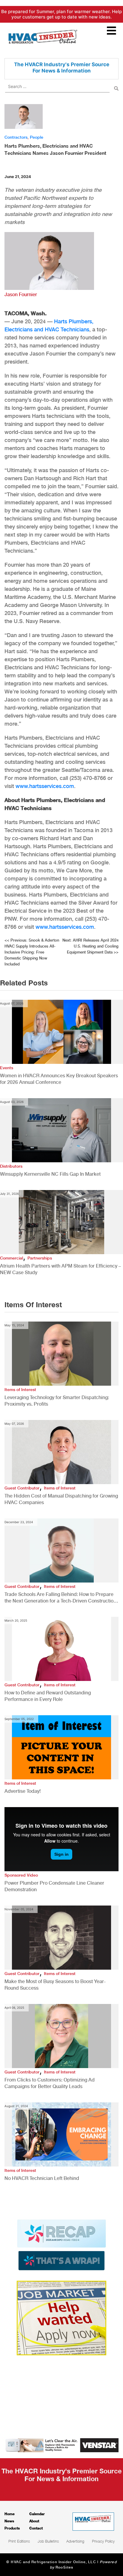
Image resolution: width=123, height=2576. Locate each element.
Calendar (37, 2514)
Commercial (11, 1258)
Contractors (16, 137)
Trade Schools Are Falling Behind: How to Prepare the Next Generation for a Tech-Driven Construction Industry (60, 1598)
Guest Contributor (22, 1488)
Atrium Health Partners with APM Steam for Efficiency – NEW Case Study (60, 1269)
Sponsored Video (21, 1875)
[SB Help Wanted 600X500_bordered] (61, 2317)
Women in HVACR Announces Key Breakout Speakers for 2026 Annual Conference (59, 1079)
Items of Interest (20, 1390)
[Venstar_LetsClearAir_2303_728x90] (61, 2445)
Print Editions (19, 2541)
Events (7, 1068)
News (9, 2521)
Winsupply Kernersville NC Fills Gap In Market (50, 1174)
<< (32, 952)
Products (12, 2528)
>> (90, 946)
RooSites (64, 2567)
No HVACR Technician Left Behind (42, 2178)
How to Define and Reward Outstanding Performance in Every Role (48, 1696)
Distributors (11, 1166)
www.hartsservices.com (45, 786)
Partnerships (40, 1258)
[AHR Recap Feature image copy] (61, 2244)
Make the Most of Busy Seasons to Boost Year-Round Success (55, 1985)
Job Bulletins (48, 2541)
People (37, 137)
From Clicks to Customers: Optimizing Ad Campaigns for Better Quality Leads (50, 2083)
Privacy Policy (103, 2541)
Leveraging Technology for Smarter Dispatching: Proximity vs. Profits (57, 1401)
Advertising (75, 2541)
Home (10, 2514)
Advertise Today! (23, 1791)
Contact (36, 2528)
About (34, 2521)
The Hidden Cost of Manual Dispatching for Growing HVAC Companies (61, 1499)
